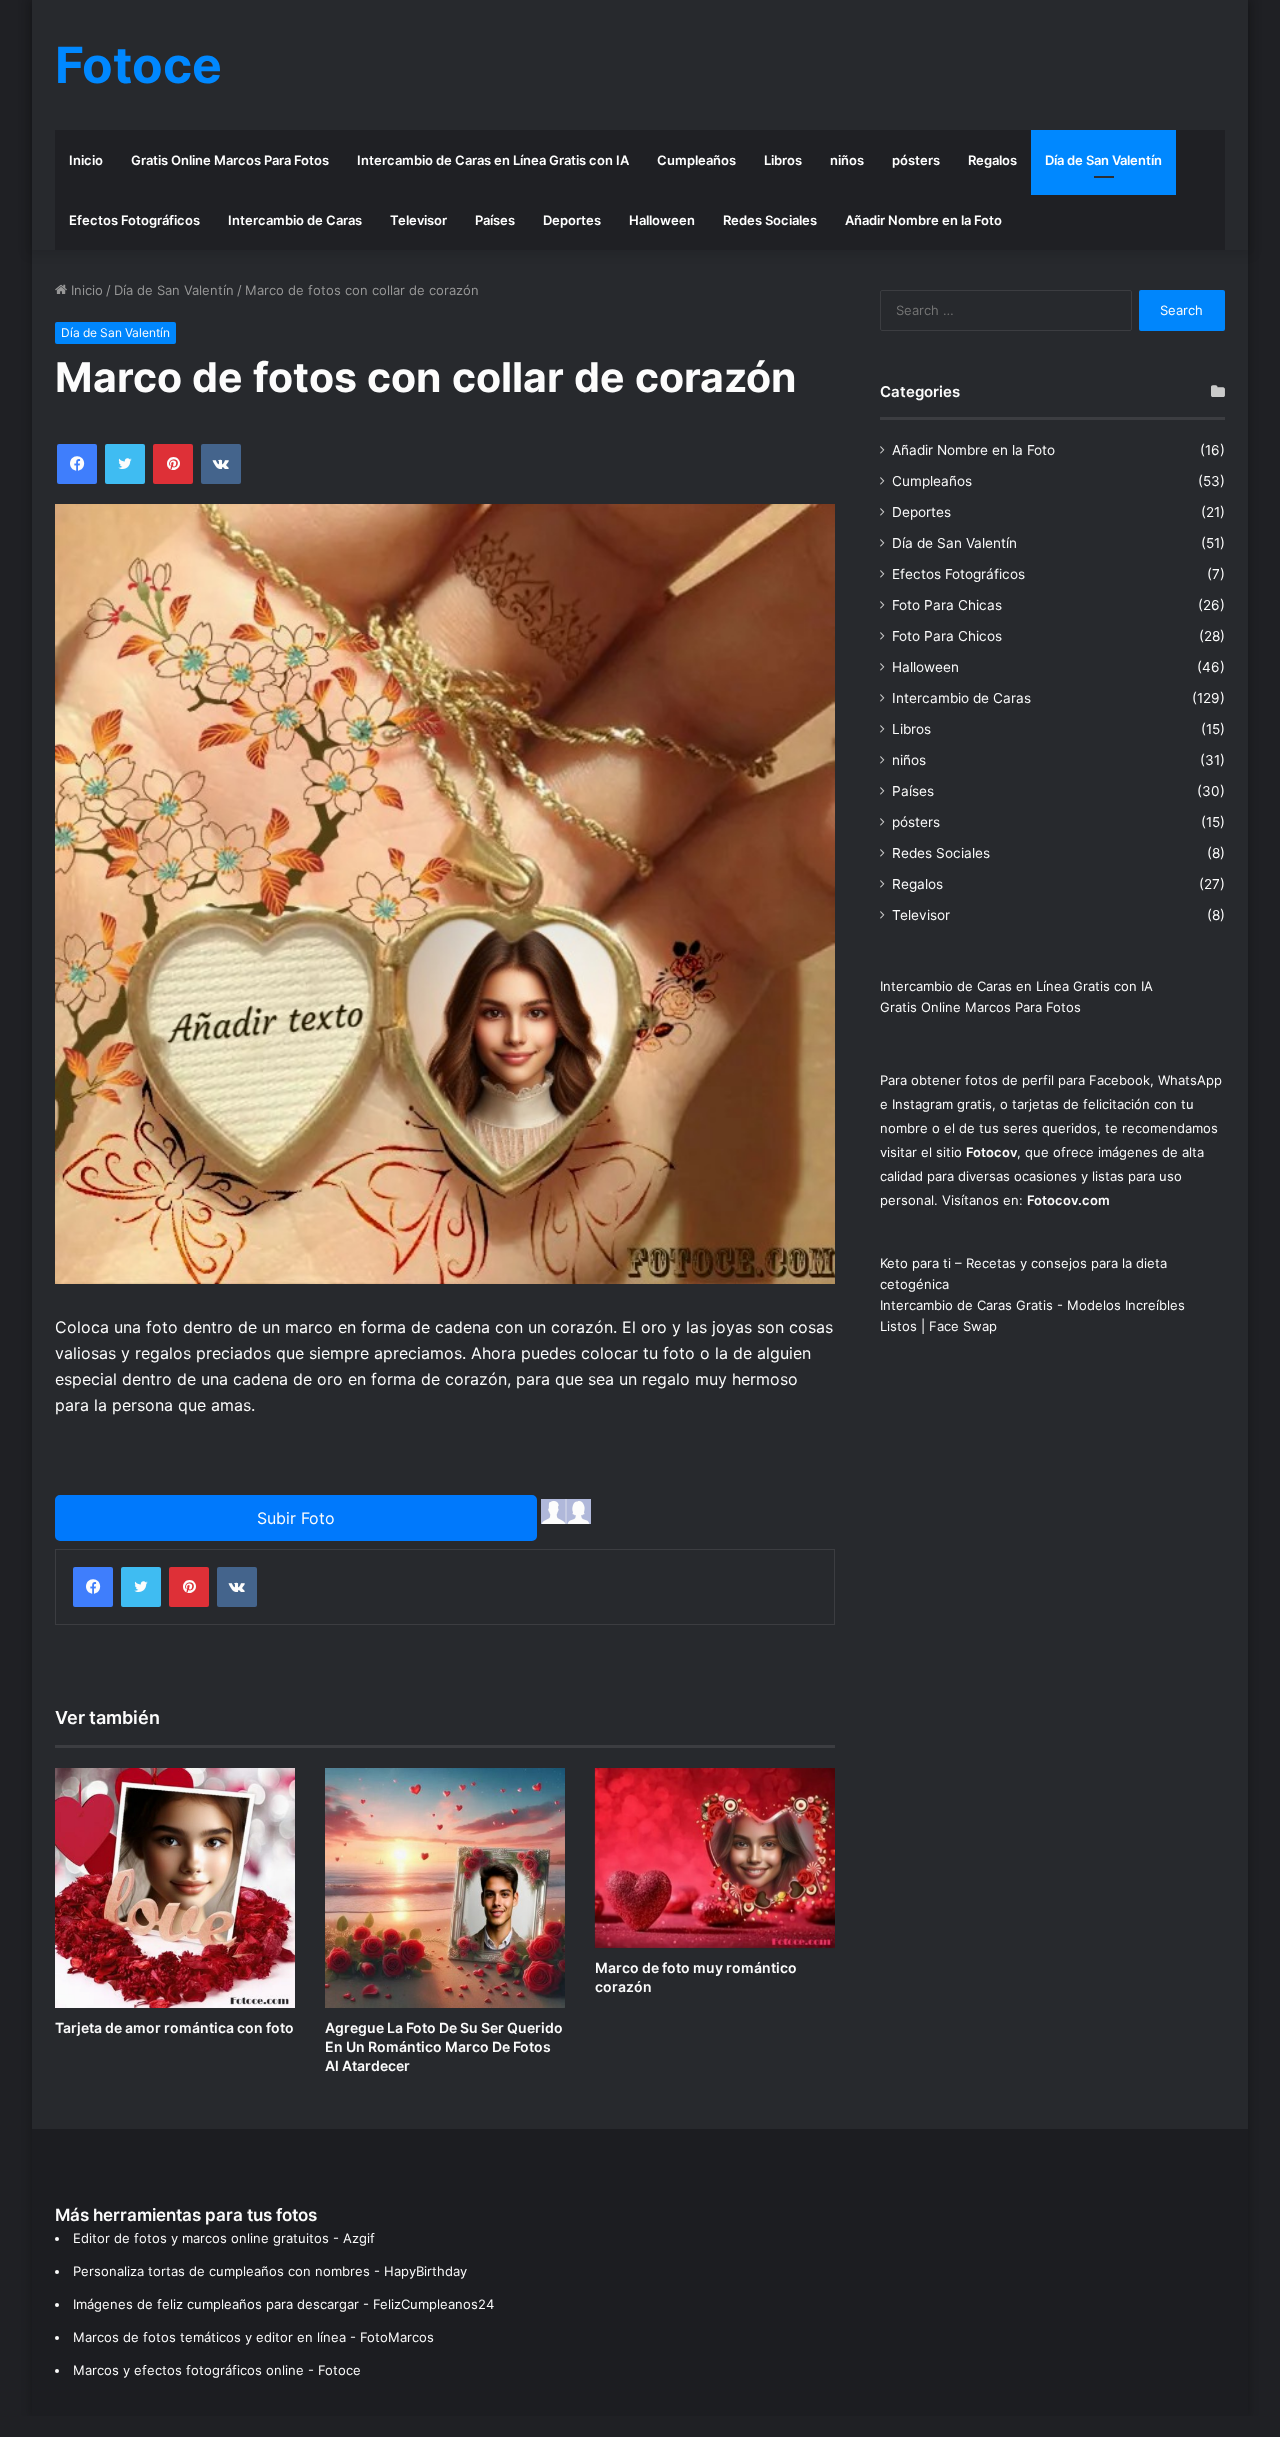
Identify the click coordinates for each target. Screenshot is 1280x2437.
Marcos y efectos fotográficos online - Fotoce (217, 2370)
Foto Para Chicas (947, 605)
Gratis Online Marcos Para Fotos (230, 160)
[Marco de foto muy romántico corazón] (715, 1858)
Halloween (662, 220)
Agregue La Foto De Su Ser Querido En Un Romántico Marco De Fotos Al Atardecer (444, 2046)
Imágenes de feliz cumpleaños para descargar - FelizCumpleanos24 (283, 2304)
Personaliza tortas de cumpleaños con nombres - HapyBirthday (270, 2271)
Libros (783, 160)
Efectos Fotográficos (134, 220)
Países (495, 220)
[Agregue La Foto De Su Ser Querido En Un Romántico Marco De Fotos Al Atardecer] (445, 1888)
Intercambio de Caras (295, 220)
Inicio (86, 160)
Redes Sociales (770, 220)
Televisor (418, 220)
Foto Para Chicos (947, 636)
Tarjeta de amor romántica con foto (174, 2027)
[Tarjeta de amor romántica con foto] (175, 1888)
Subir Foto (296, 1518)
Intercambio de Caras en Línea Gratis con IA (493, 160)
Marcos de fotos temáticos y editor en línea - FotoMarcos (253, 2337)
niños (847, 160)
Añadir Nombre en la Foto (923, 220)
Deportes (572, 220)
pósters (916, 160)
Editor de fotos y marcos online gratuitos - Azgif (224, 2238)
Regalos (992, 160)
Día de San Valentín (1103, 160)
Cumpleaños (696, 160)
